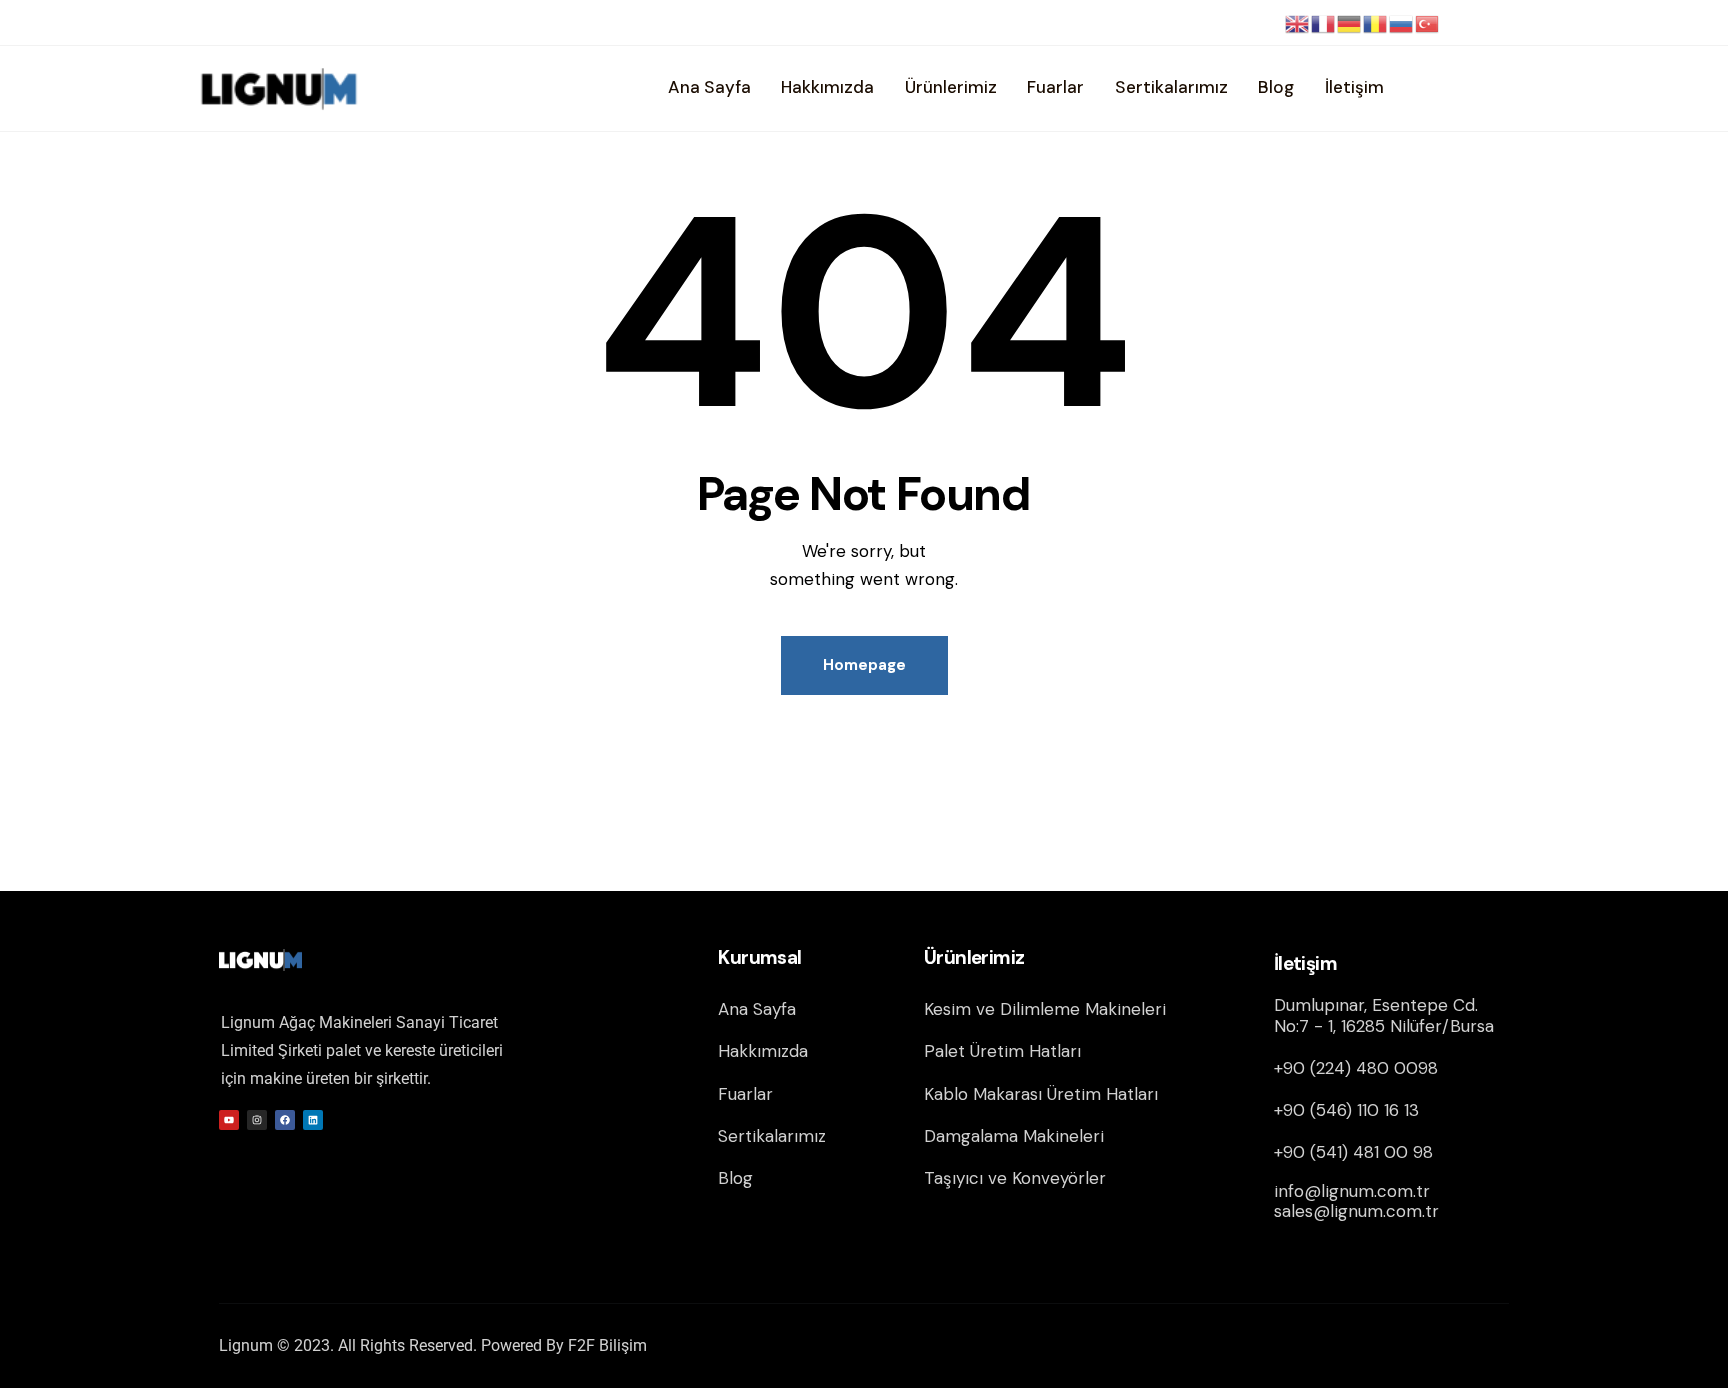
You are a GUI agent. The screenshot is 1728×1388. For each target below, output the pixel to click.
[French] (1324, 23)
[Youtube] (229, 1120)
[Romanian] (1376, 23)
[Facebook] (285, 1120)
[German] (1350, 23)
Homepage (864, 665)
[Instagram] (257, 1120)
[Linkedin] (313, 1120)
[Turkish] (1428, 23)
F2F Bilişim (607, 1345)
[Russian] (1402, 23)
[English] (1298, 23)
